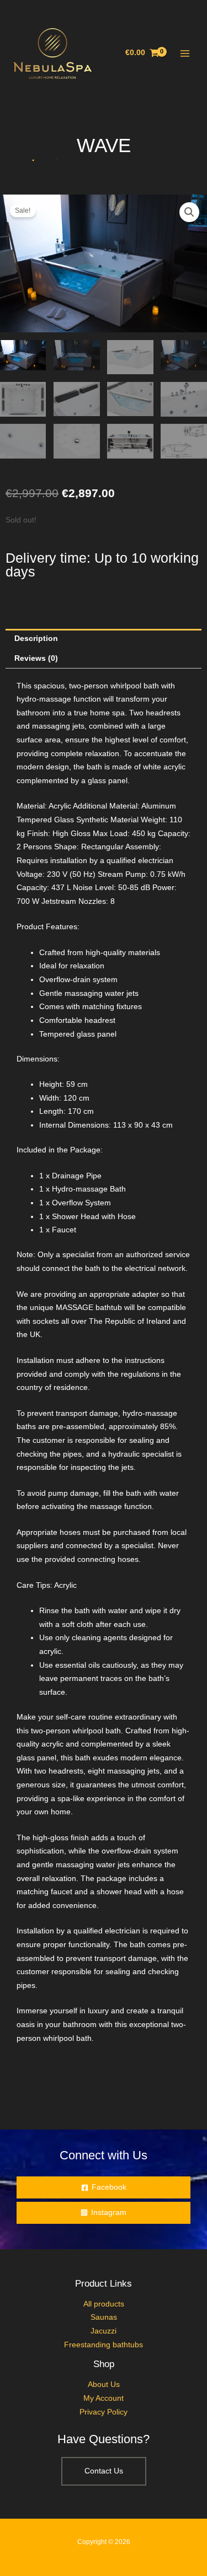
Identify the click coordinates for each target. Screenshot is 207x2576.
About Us (104, 2384)
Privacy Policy (104, 2412)
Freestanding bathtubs (104, 2345)
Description (36, 638)
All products (104, 2304)
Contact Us (104, 2471)
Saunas (104, 2317)
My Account (104, 2398)
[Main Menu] (185, 53)
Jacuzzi (104, 2331)
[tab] (104, 639)
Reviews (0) (36, 658)
